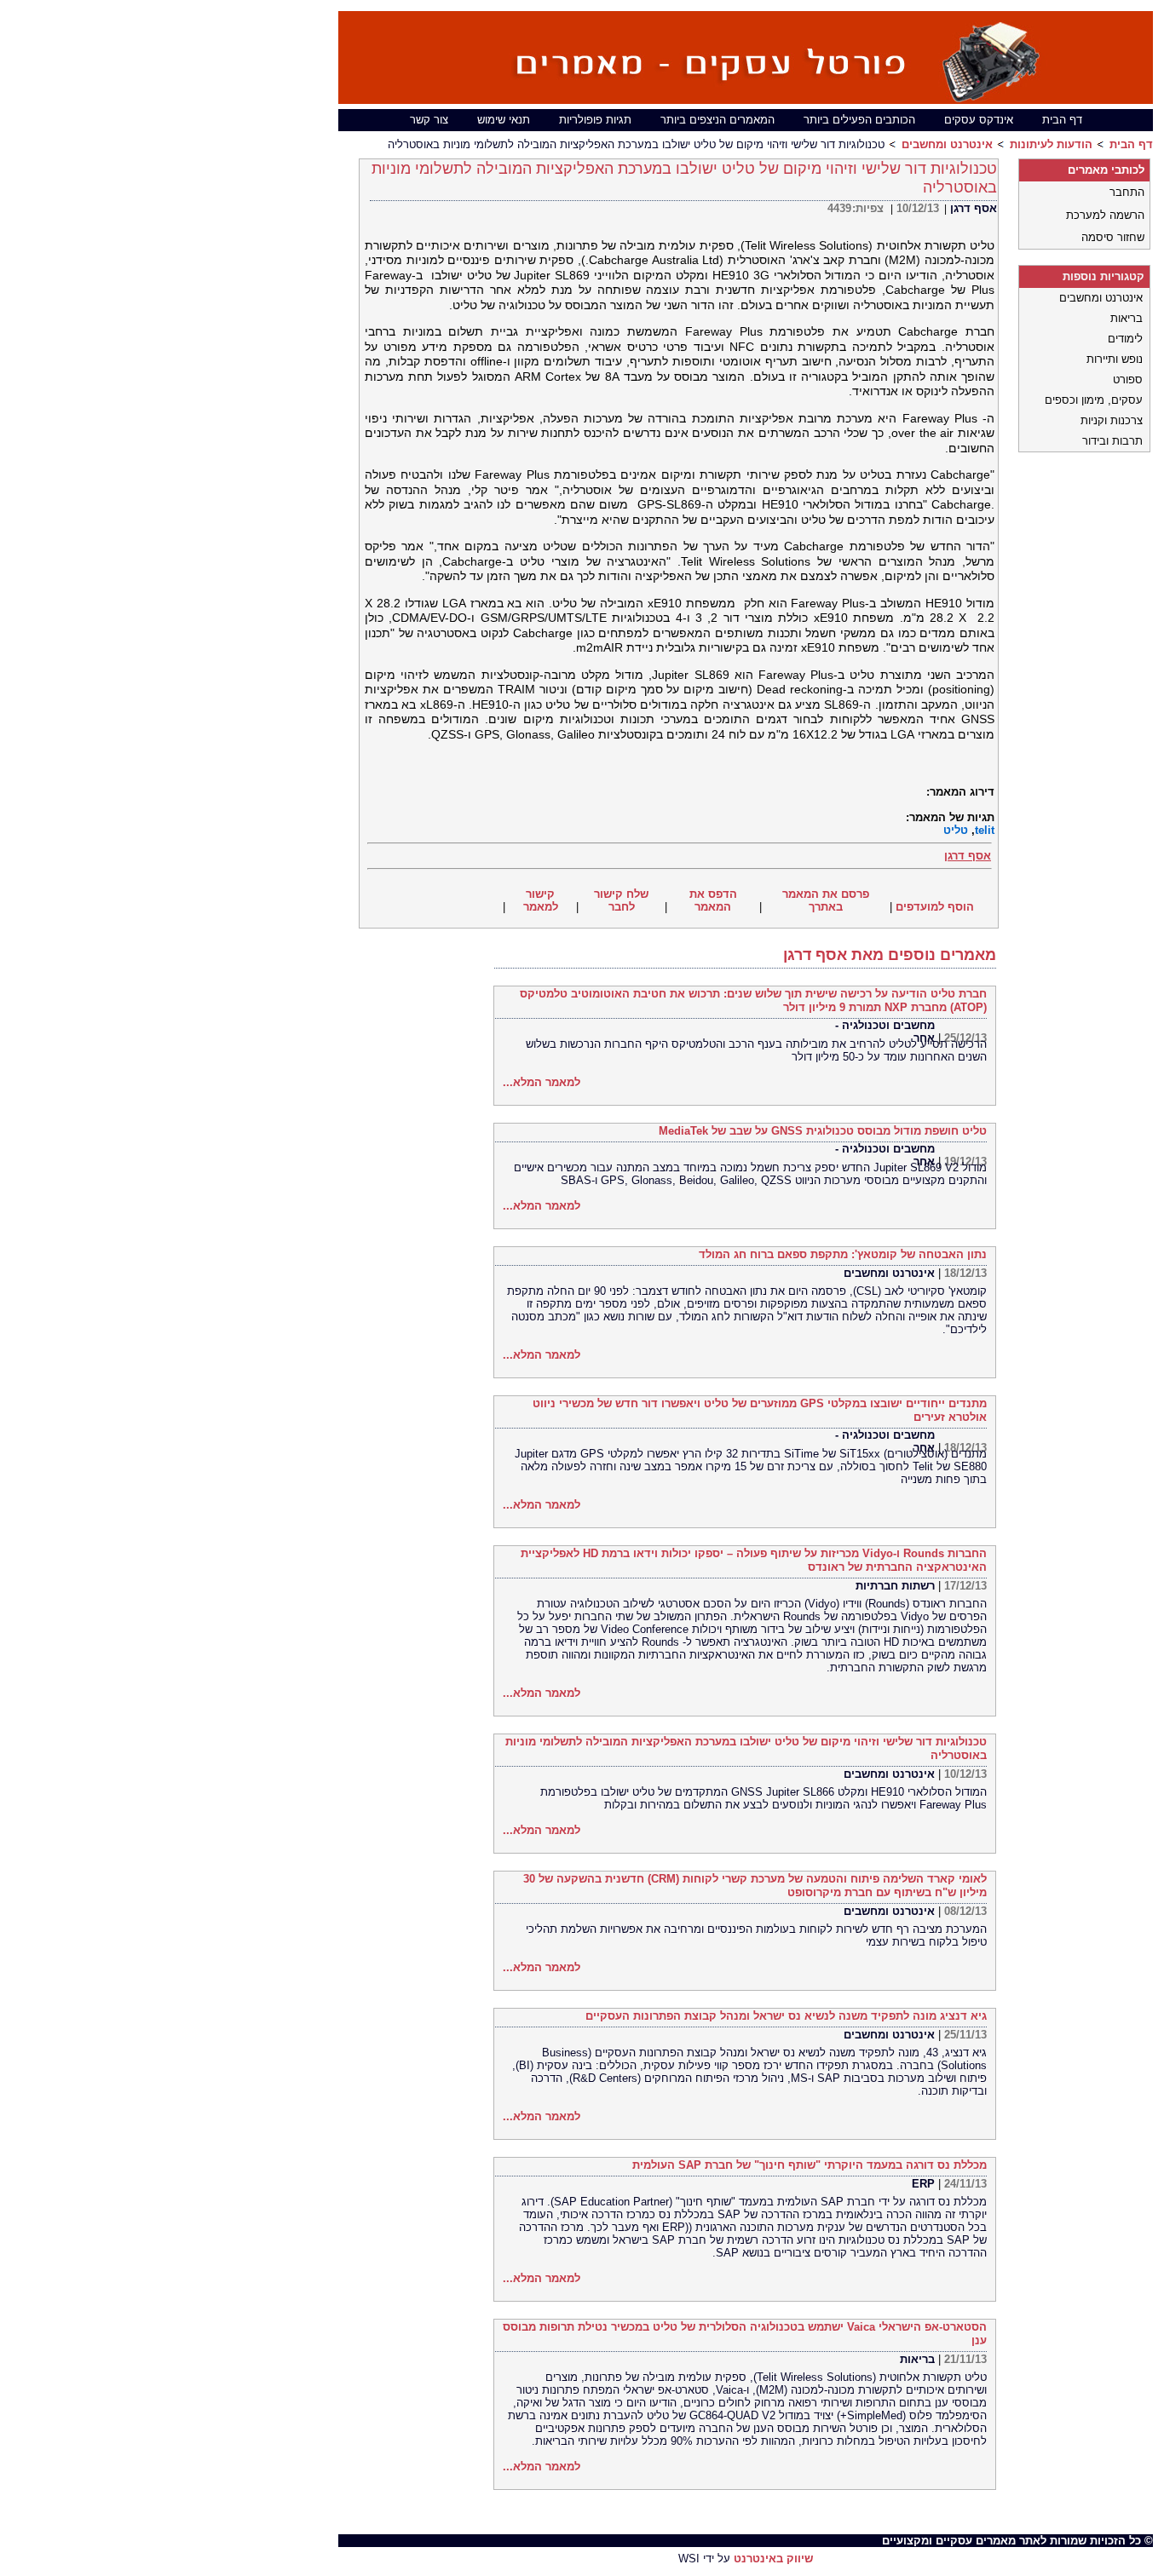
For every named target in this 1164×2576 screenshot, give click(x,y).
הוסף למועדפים (935, 907)
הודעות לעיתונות (1051, 144)
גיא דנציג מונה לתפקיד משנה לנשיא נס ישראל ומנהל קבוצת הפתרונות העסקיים (786, 2016)
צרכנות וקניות (1112, 420)
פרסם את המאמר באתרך (826, 900)
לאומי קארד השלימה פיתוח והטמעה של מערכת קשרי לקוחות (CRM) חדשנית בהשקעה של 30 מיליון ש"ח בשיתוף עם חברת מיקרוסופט (755, 1886)
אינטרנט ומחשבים (947, 144)
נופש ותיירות (1115, 359)
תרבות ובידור (1112, 441)
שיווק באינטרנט (773, 2559)
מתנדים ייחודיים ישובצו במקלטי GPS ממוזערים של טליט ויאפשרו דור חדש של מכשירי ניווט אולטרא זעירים (760, 1410)
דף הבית (1062, 120)
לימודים (1125, 339)
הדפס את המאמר (713, 900)
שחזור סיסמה (1113, 237)
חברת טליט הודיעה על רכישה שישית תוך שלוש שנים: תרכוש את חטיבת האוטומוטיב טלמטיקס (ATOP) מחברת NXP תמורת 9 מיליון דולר (753, 1000)
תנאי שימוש (504, 120)
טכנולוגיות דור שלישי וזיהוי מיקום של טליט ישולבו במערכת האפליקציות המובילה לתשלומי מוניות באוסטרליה (746, 1748)
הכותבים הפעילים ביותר (859, 120)
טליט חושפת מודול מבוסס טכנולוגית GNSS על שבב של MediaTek (823, 1131)
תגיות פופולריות (595, 120)
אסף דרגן (974, 208)
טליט (956, 830)
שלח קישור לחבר (621, 900)
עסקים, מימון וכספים (1094, 400)
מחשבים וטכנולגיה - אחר (885, 1032)
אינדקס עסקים (979, 120)
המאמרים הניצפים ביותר (717, 120)
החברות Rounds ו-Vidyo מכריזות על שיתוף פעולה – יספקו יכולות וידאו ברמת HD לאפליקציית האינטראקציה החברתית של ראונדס (754, 1560)
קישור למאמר (541, 900)
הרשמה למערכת (1105, 215)
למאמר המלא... (542, 1082)
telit (985, 830)
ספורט (1128, 379)
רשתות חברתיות (895, 1586)
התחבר (1127, 192)
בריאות (917, 2359)
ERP (923, 2184)
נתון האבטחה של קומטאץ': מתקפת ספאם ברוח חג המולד (843, 1254)
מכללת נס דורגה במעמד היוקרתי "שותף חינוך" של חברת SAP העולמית (810, 2165)
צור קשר (429, 120)
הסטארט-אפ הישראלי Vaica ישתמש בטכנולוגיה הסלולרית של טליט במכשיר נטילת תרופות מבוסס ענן (745, 2334)
